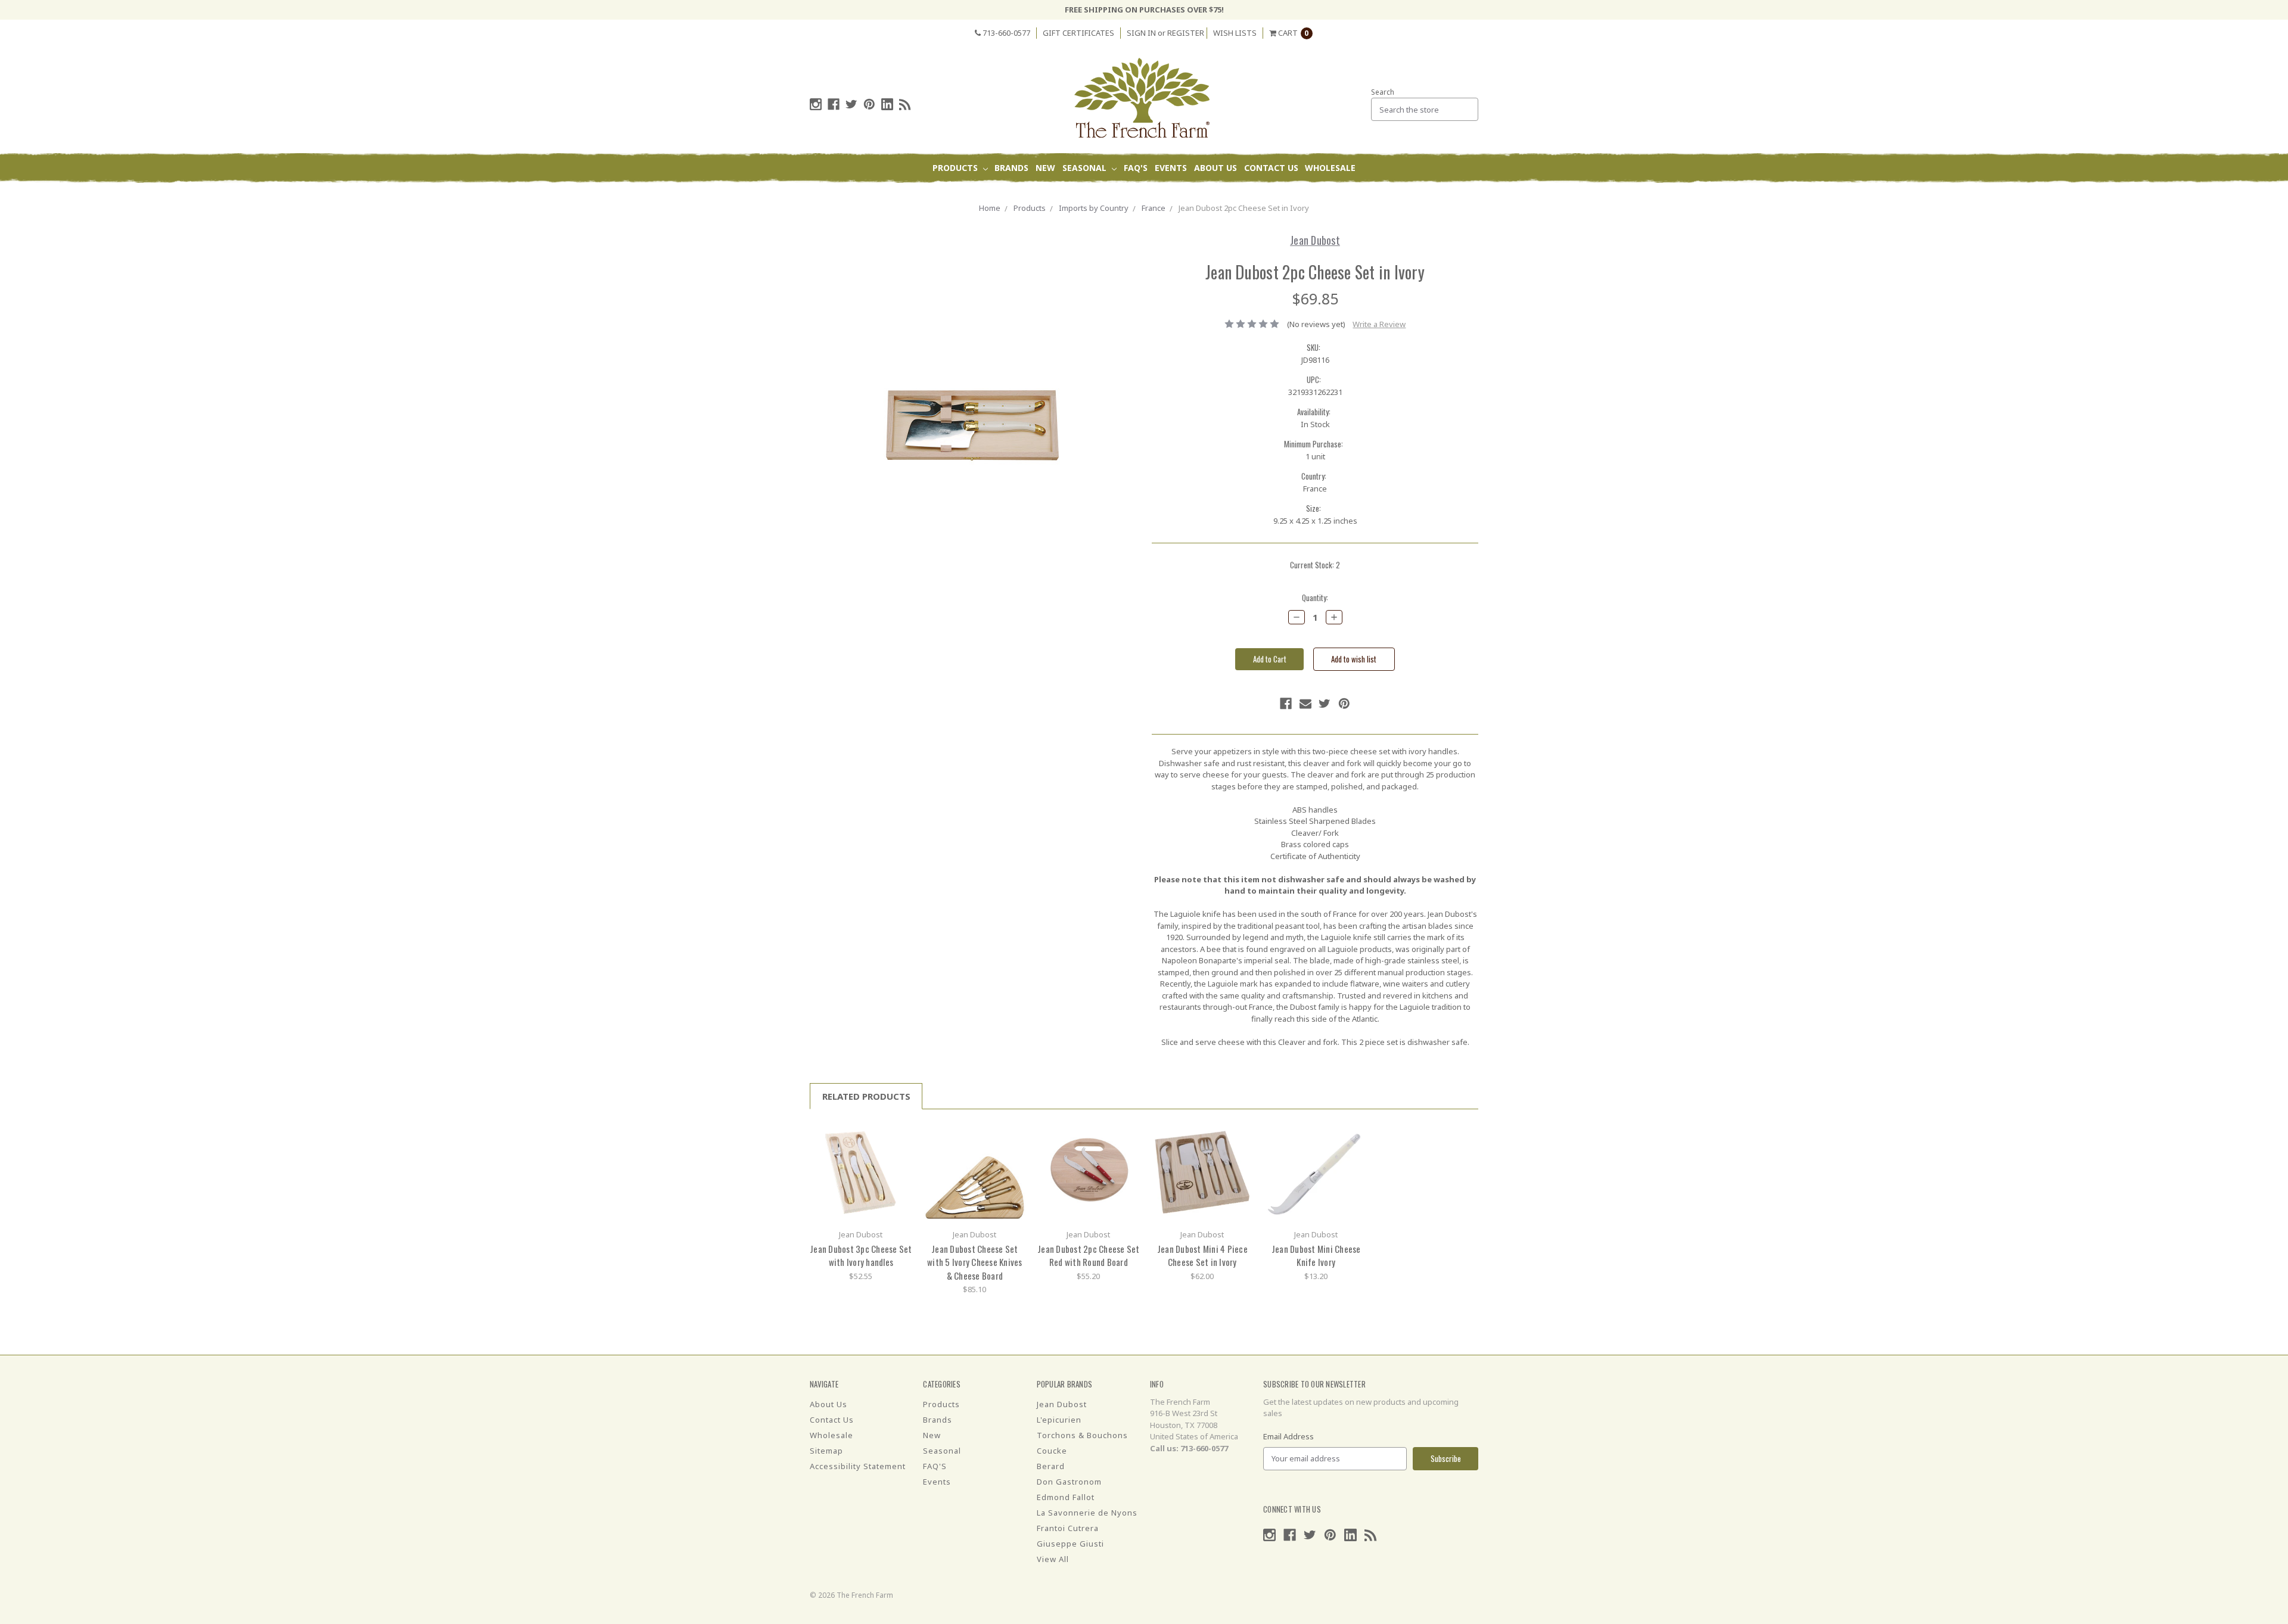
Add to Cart (861, 1172)
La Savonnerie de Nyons (1087, 1513)
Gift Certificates (1078, 33)
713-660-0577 (1005, 33)
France (1154, 208)
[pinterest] (869, 104)
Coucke (1052, 1451)
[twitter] (851, 104)
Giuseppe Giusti (1070, 1544)
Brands (1011, 168)
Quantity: (1315, 598)
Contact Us (1271, 168)
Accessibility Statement (858, 1466)
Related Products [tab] (866, 1096)
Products (956, 168)
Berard (1051, 1466)
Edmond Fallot (1066, 1497)
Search (1383, 92)
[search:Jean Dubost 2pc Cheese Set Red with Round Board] (1126, 1135)
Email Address (1288, 1436)
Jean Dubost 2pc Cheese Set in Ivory (1244, 208)
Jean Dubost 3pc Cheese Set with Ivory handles (861, 1256)
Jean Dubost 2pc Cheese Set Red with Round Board (1089, 1256)
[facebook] (834, 104)
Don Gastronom (1069, 1482)
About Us (1215, 168)
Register (1186, 33)
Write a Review (1379, 324)
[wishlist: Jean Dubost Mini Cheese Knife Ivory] (1354, 1152)
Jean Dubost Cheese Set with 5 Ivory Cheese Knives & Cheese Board (975, 1262)
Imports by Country (1094, 208)
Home (990, 208)
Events (1171, 168)
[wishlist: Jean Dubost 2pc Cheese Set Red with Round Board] (1126, 1152)
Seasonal (1086, 168)
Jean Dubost (1062, 1404)
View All (1053, 1559)
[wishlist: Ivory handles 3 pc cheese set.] (899, 1152)
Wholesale (1330, 168)
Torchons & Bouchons (1082, 1435)
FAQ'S (1136, 168)
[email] (1305, 704)
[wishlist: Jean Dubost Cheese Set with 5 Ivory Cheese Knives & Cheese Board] (1013, 1152)
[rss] (905, 104)
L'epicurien (1059, 1420)
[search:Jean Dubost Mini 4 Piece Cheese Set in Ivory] (1240, 1135)
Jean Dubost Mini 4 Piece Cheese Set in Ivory (1202, 1256)
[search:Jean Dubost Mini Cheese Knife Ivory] (1354, 1135)
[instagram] (816, 104)
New (1045, 168)
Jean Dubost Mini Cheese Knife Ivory (1316, 1256)
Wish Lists (1235, 33)
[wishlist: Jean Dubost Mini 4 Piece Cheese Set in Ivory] (1240, 1152)
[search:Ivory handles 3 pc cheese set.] (899, 1135)
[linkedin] (887, 104)
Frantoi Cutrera (1068, 1528)
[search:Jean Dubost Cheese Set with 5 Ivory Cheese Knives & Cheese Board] (1013, 1135)
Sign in (1141, 33)
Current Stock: (1315, 565)
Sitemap (826, 1451)
